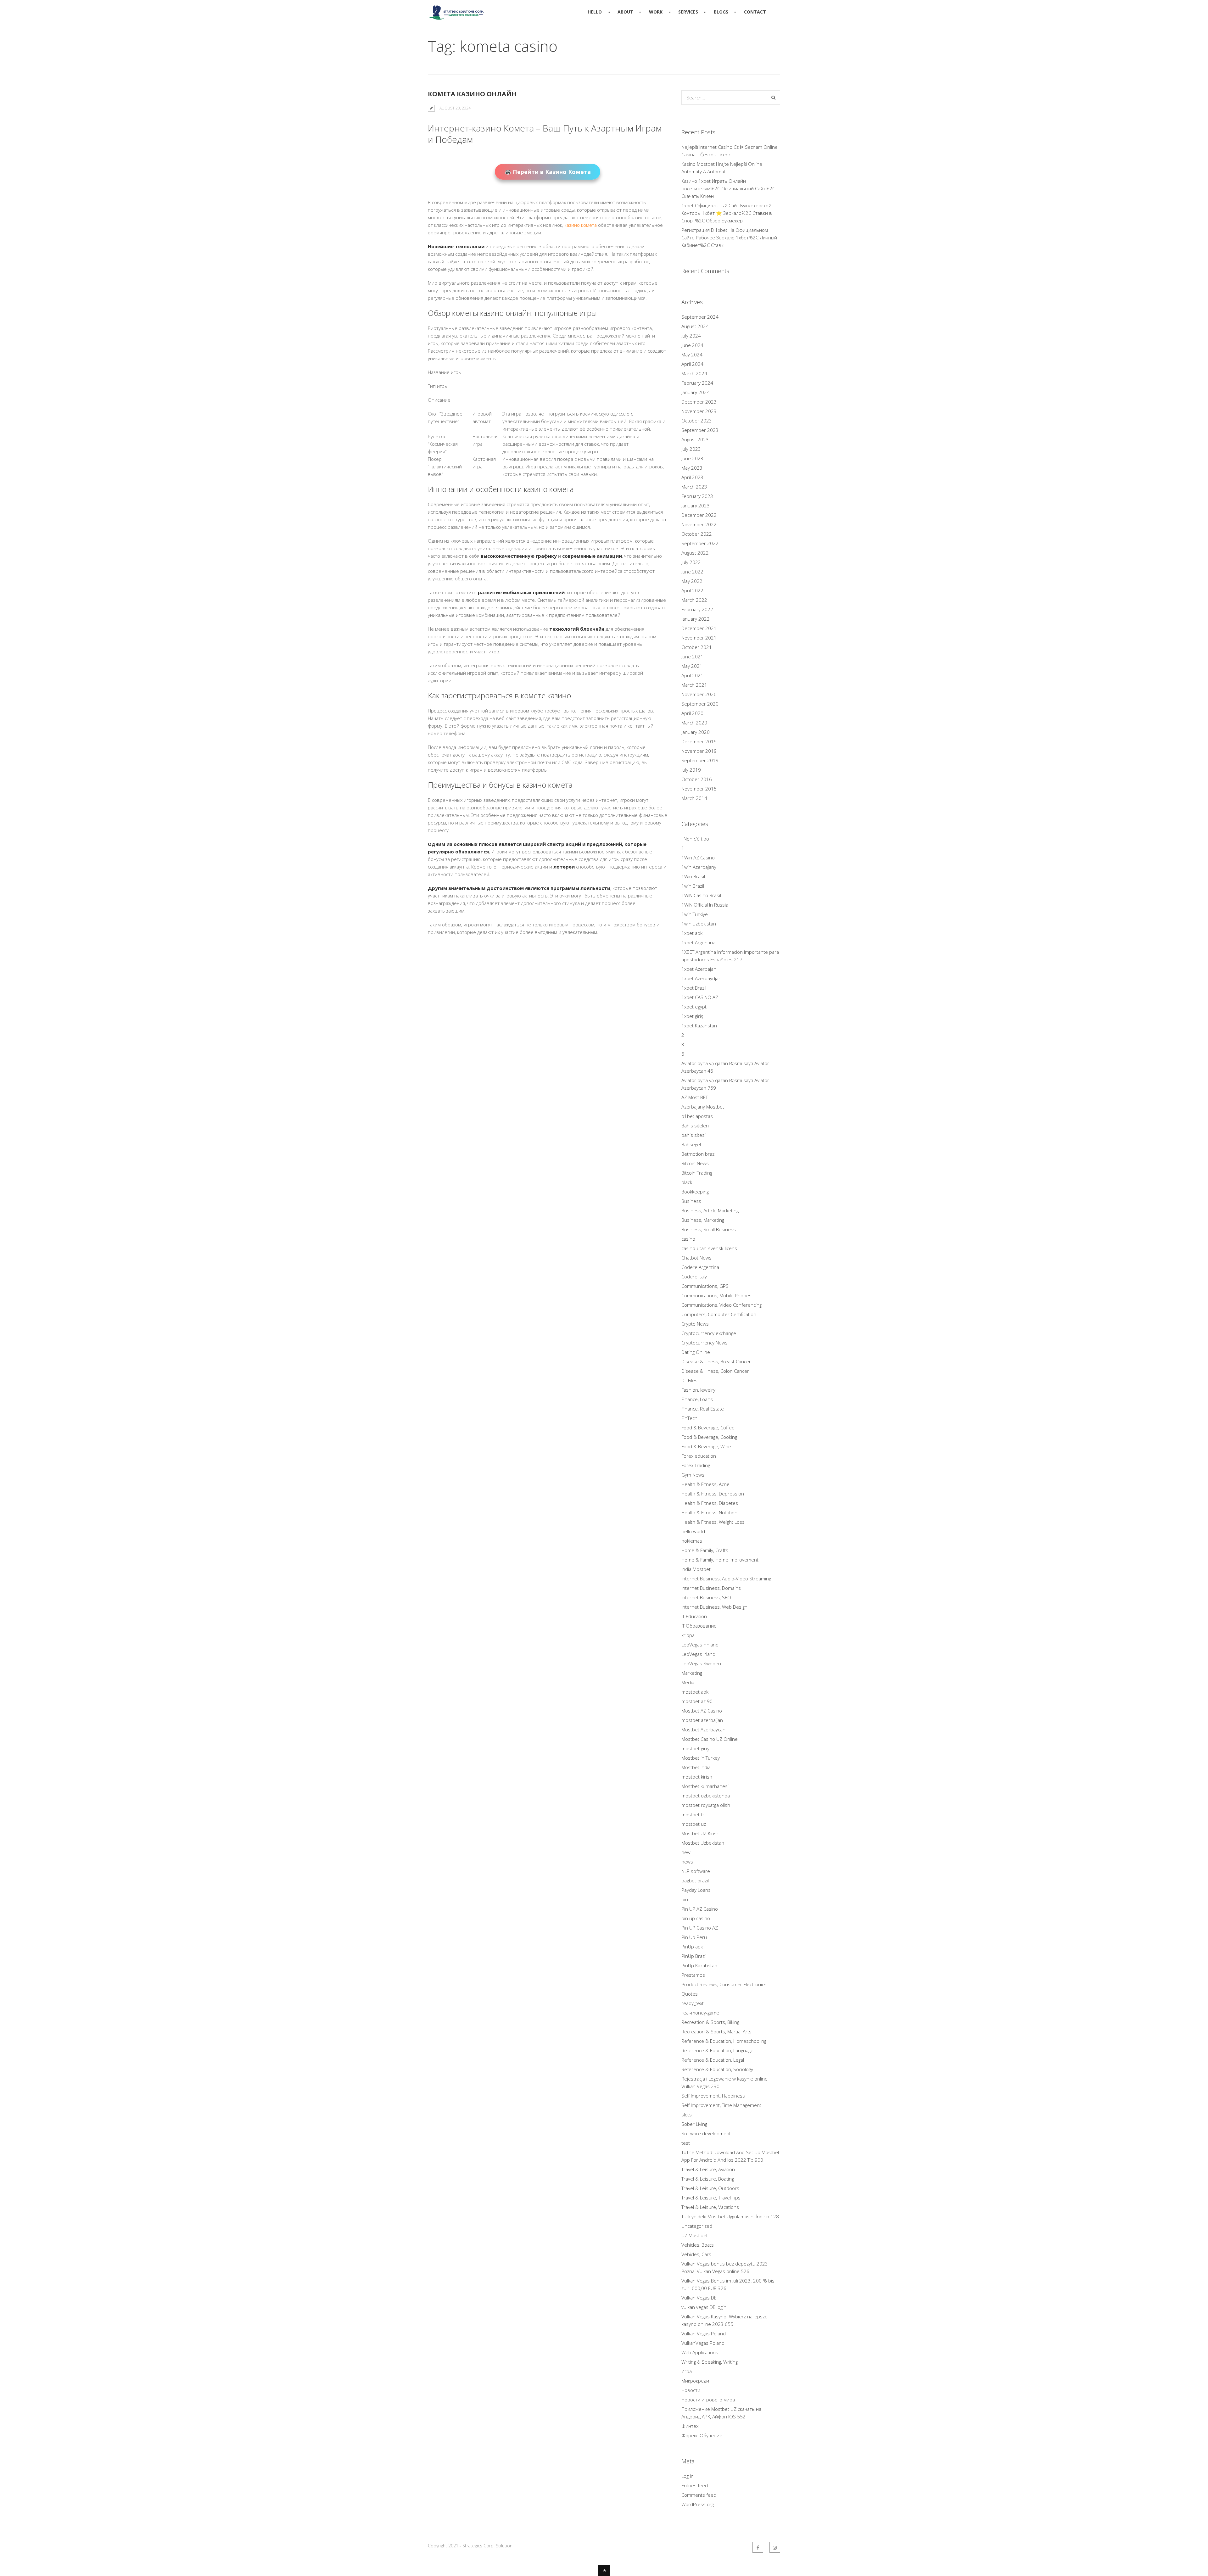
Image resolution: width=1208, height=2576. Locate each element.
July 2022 (691, 562)
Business (691, 1201)
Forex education (699, 1456)
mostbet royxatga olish (706, 1805)
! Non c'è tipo (695, 839)
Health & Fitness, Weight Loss (713, 1522)
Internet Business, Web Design (714, 1607)
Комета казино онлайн (472, 94)
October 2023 (697, 421)
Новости (691, 2390)
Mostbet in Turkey (701, 1758)
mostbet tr (693, 1814)
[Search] (773, 98)
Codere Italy (694, 1277)
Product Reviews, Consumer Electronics (724, 1984)
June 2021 (692, 657)
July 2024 (691, 336)
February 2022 (697, 609)
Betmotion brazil (699, 1154)
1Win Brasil (693, 876)
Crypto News (695, 1324)
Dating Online (696, 1352)
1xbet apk (692, 933)
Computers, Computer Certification (719, 1314)
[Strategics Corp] (456, 17)
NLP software (696, 1871)
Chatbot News (696, 1258)
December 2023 (699, 402)
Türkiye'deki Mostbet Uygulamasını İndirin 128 (730, 2216)
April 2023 (692, 477)
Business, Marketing (703, 1220)
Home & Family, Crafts (705, 1550)
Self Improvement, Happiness (713, 2096)
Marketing (692, 1673)
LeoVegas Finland (700, 1645)
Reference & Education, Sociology (717, 2069)
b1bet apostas (697, 1116)
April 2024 (692, 364)
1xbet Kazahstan (699, 1025)
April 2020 (692, 713)
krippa (688, 1635)
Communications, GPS (705, 1286)
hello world (693, 1531)
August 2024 (695, 326)
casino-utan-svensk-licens (709, 1248)
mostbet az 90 (697, 1701)
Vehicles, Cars (696, 2254)
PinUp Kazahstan (699, 1965)
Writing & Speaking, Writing (710, 2362)
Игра (687, 2371)
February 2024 (697, 383)
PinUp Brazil (694, 1956)
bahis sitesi (693, 1135)
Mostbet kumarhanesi (705, 1786)
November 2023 (699, 411)
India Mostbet (696, 1569)
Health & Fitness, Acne (705, 1484)
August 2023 (695, 439)
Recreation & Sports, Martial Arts (716, 2031)
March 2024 (694, 373)
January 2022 (696, 619)
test (686, 2143)
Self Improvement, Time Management (721, 2105)
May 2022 (692, 581)
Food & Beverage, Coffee (708, 1428)
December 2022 (699, 515)
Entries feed (695, 2485)
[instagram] (775, 2547)
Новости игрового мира (708, 2400)
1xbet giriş (692, 1016)
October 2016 (697, 779)
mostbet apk (695, 1692)
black (687, 1182)
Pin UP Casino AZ (700, 1928)
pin (685, 1899)
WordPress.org (698, 2504)
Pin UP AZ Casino (700, 1909)
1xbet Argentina (698, 942)
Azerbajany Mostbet (703, 1107)
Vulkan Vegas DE (699, 2298)
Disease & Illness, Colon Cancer (715, 1371)
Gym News (693, 1475)
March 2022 (694, 600)
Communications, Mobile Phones (716, 1295)
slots (687, 2115)
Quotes (690, 1994)
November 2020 (699, 694)
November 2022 (699, 524)
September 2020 (700, 704)
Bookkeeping (695, 1192)
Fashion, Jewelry (698, 1390)
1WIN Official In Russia (705, 905)
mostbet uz (694, 1824)
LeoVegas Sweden (701, 1663)
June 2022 (692, 572)
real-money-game (700, 2013)
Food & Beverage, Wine (706, 1446)
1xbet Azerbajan (699, 969)
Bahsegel (691, 1144)
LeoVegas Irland (698, 1654)
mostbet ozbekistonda (706, 1796)
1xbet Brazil (694, 988)
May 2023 (692, 468)
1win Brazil (693, 886)
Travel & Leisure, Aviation (708, 2169)
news (687, 1862)
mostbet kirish (697, 1777)
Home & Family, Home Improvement (720, 1560)
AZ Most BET (695, 1097)
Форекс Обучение (702, 2435)
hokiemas (692, 1541)
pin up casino (696, 1918)
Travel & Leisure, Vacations (710, 2207)
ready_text (693, 2003)
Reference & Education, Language (717, 2050)
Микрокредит (696, 2381)
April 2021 (692, 675)
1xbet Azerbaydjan (701, 978)
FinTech (689, 1418)
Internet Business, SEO (706, 1597)
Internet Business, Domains (711, 1588)
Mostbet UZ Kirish (700, 1833)
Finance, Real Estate (703, 1409)
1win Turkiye (695, 914)
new (686, 1852)
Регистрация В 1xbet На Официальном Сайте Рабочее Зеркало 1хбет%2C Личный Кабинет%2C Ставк (729, 237)
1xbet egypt (694, 1007)
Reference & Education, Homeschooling (724, 2041)
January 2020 (696, 732)
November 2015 (699, 789)
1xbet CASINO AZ (700, 997)
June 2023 (692, 458)
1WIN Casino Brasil (701, 895)
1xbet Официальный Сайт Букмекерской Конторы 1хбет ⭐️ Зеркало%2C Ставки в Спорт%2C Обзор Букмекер (727, 213)
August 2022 (695, 553)
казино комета (581, 225)
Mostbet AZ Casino (702, 1711)
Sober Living (694, 2124)
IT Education (694, 1616)
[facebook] (758, 2547)
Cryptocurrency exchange (709, 1333)
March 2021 (694, 685)
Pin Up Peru (694, 1937)
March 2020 (694, 723)
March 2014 (694, 798)
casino (688, 1239)
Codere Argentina (700, 1267)
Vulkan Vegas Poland (704, 2333)
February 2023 (697, 496)
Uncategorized (697, 2226)
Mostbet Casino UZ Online (710, 1739)
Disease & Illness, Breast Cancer (716, 1361)
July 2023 (691, 449)
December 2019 (699, 741)
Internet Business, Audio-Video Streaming (726, 1579)
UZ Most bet (695, 2235)
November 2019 (699, 751)
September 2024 (700, 317)
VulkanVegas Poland (703, 2343)
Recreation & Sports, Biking (710, 2022)
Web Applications (700, 2352)
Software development (706, 2133)
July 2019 (691, 770)
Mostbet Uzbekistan (703, 1843)
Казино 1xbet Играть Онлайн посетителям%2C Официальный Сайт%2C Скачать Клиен (728, 188)
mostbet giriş (695, 1748)
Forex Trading (696, 1465)
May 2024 (692, 355)
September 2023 (700, 430)
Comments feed (699, 2495)
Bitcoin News (695, 1163)
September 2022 (700, 543)
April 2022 (692, 590)
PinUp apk (692, 1947)
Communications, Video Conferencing (721, 1305)
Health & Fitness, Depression (713, 1494)
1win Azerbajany (699, 867)
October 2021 (697, 647)
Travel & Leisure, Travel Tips (711, 2198)
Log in (688, 2476)
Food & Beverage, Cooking (709, 1437)
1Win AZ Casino (698, 858)
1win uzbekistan (699, 924)
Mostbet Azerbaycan (703, 1729)
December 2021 (699, 628)
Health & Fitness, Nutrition (709, 1512)
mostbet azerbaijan (702, 1720)
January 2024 (696, 392)
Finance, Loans (697, 1399)
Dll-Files (689, 1380)
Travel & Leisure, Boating (708, 2179)
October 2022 (697, 534)
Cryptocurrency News (705, 1343)
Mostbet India (696, 1767)
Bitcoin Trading (697, 1173)
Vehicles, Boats (698, 2245)
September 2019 (700, 760)
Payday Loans (696, 1890)
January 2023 (696, 506)
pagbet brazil (695, 1880)
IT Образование (699, 1626)
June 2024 (692, 345)
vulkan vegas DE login (704, 2307)
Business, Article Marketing (710, 1210)
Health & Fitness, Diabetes (710, 1503)
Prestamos (693, 1975)
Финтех (690, 2426)
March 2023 (694, 487)
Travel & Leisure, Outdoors (710, 2188)
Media (688, 1682)
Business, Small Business (709, 1229)
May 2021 (692, 666)
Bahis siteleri (695, 1126)
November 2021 (699, 638)
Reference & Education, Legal (713, 2060)
